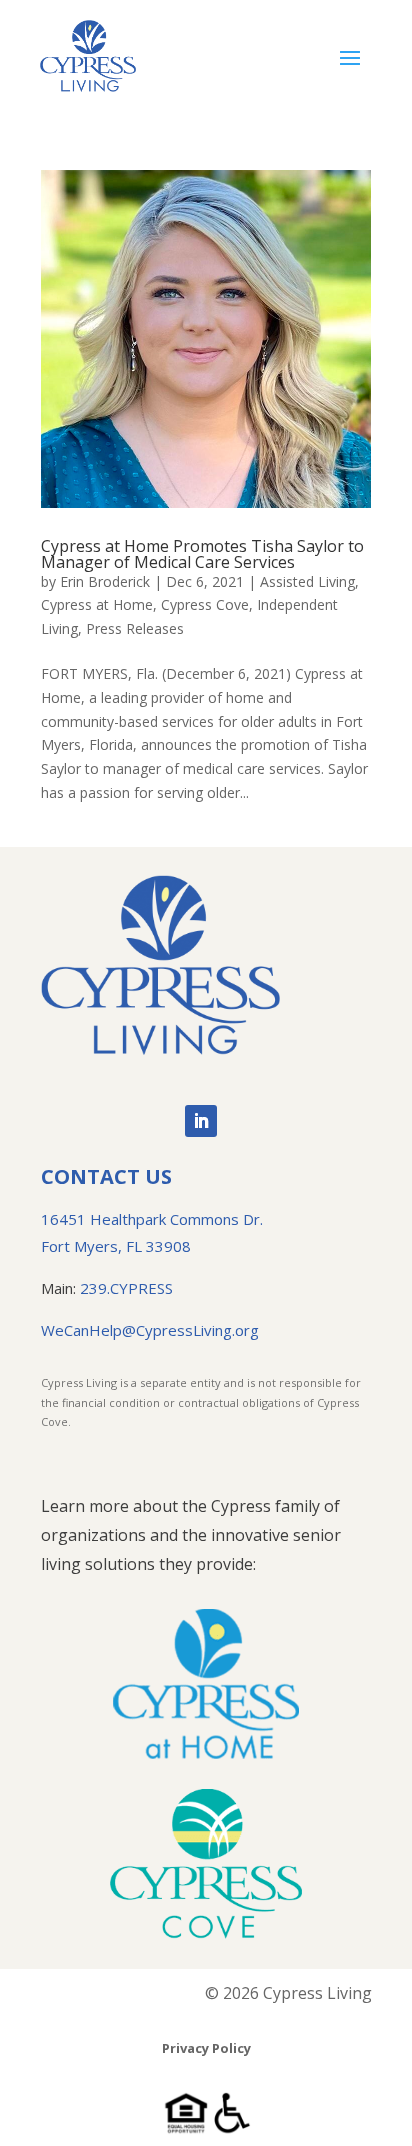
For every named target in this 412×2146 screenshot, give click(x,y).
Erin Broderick (105, 581)
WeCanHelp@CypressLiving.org (150, 1330)
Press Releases (135, 628)
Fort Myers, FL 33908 (116, 1246)
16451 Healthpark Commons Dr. (152, 1219)
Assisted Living (307, 581)
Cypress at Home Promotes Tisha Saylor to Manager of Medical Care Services (202, 554)
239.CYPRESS (126, 1288)
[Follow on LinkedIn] (201, 1121)
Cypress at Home (97, 604)
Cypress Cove (205, 604)
